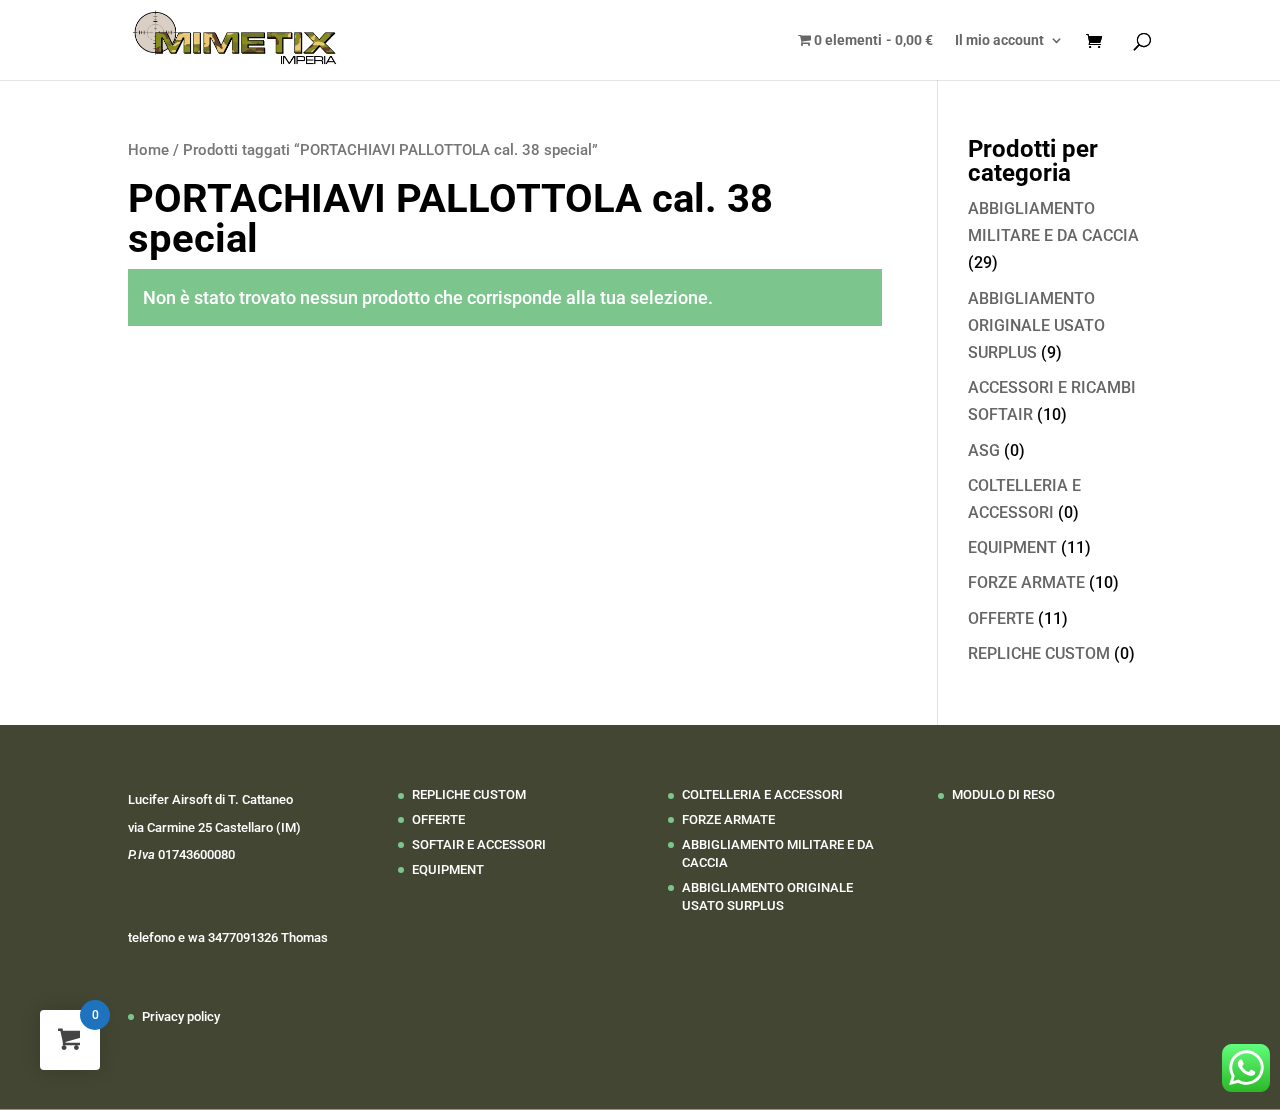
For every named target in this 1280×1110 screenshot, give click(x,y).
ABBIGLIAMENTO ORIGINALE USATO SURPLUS (1036, 325)
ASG (984, 450)
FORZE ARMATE (1026, 582)
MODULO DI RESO (1003, 794)
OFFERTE (1001, 618)
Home (148, 150)
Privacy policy (181, 1016)
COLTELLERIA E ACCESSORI (762, 794)
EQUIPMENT (1012, 547)
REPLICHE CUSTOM (1039, 653)
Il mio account (999, 40)
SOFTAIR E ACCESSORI (479, 844)
